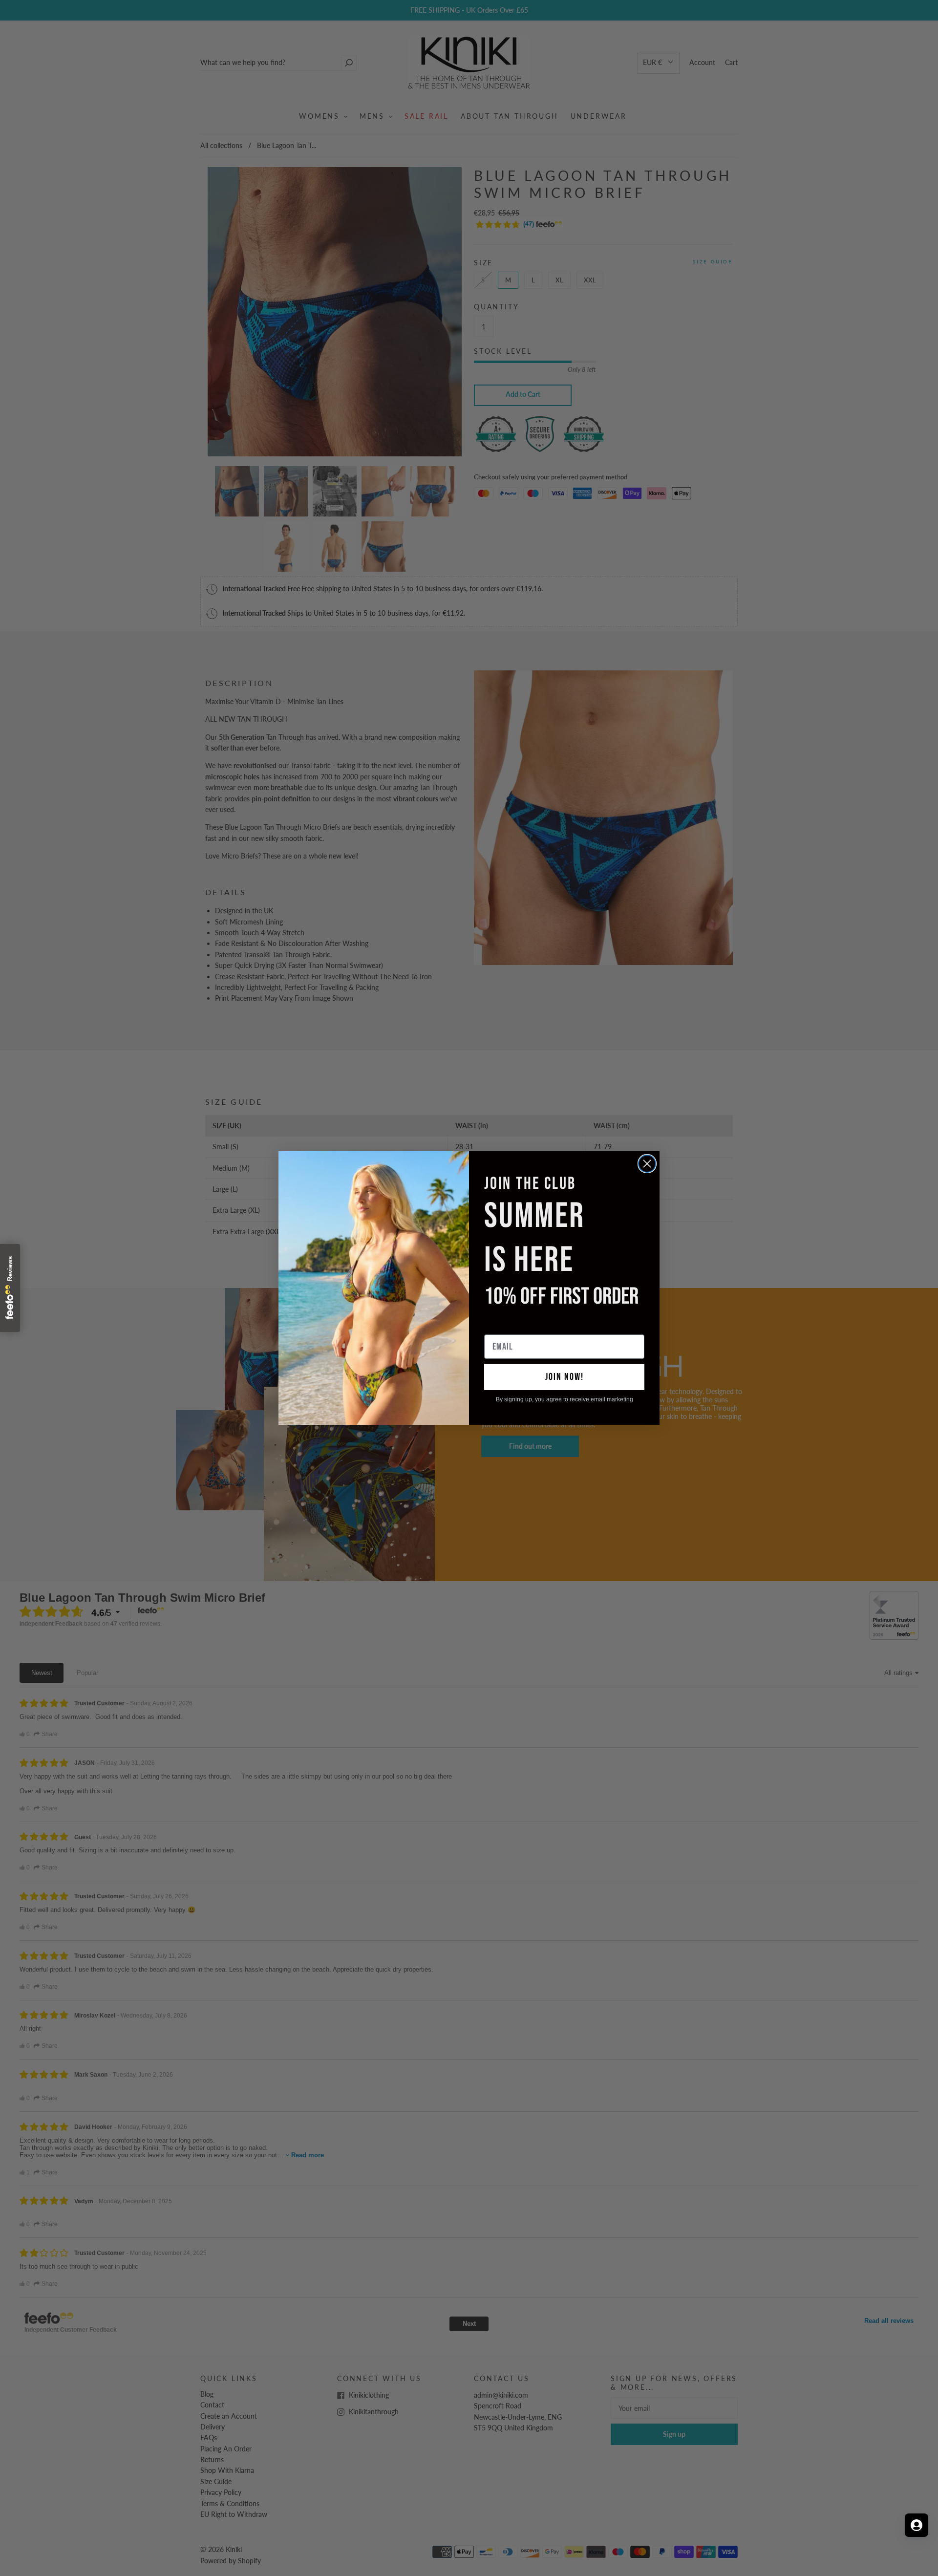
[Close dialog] (647, 1164)
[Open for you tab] (917, 2525)
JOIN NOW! (565, 1377)
